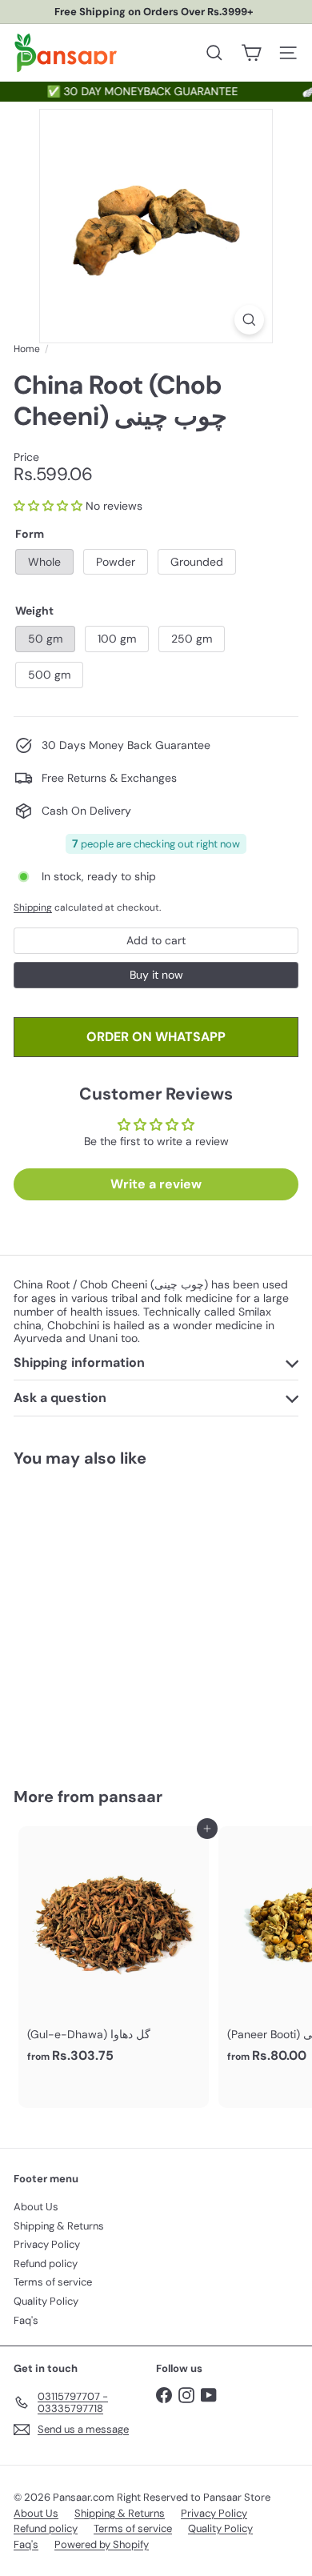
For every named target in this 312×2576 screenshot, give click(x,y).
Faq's (26, 2320)
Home (27, 349)
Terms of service (53, 2282)
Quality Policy (46, 2301)
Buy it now (156, 975)
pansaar (130, 1797)
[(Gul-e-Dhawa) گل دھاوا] (114, 1949)
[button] (48, 506)
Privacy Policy (47, 2244)
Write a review (156, 1184)
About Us (36, 2207)
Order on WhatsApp (156, 1037)
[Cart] (251, 53)
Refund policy (46, 2264)
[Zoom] (249, 320)
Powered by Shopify (102, 2544)
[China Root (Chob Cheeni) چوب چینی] (114, 1618)
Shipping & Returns (59, 2226)
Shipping (33, 907)
